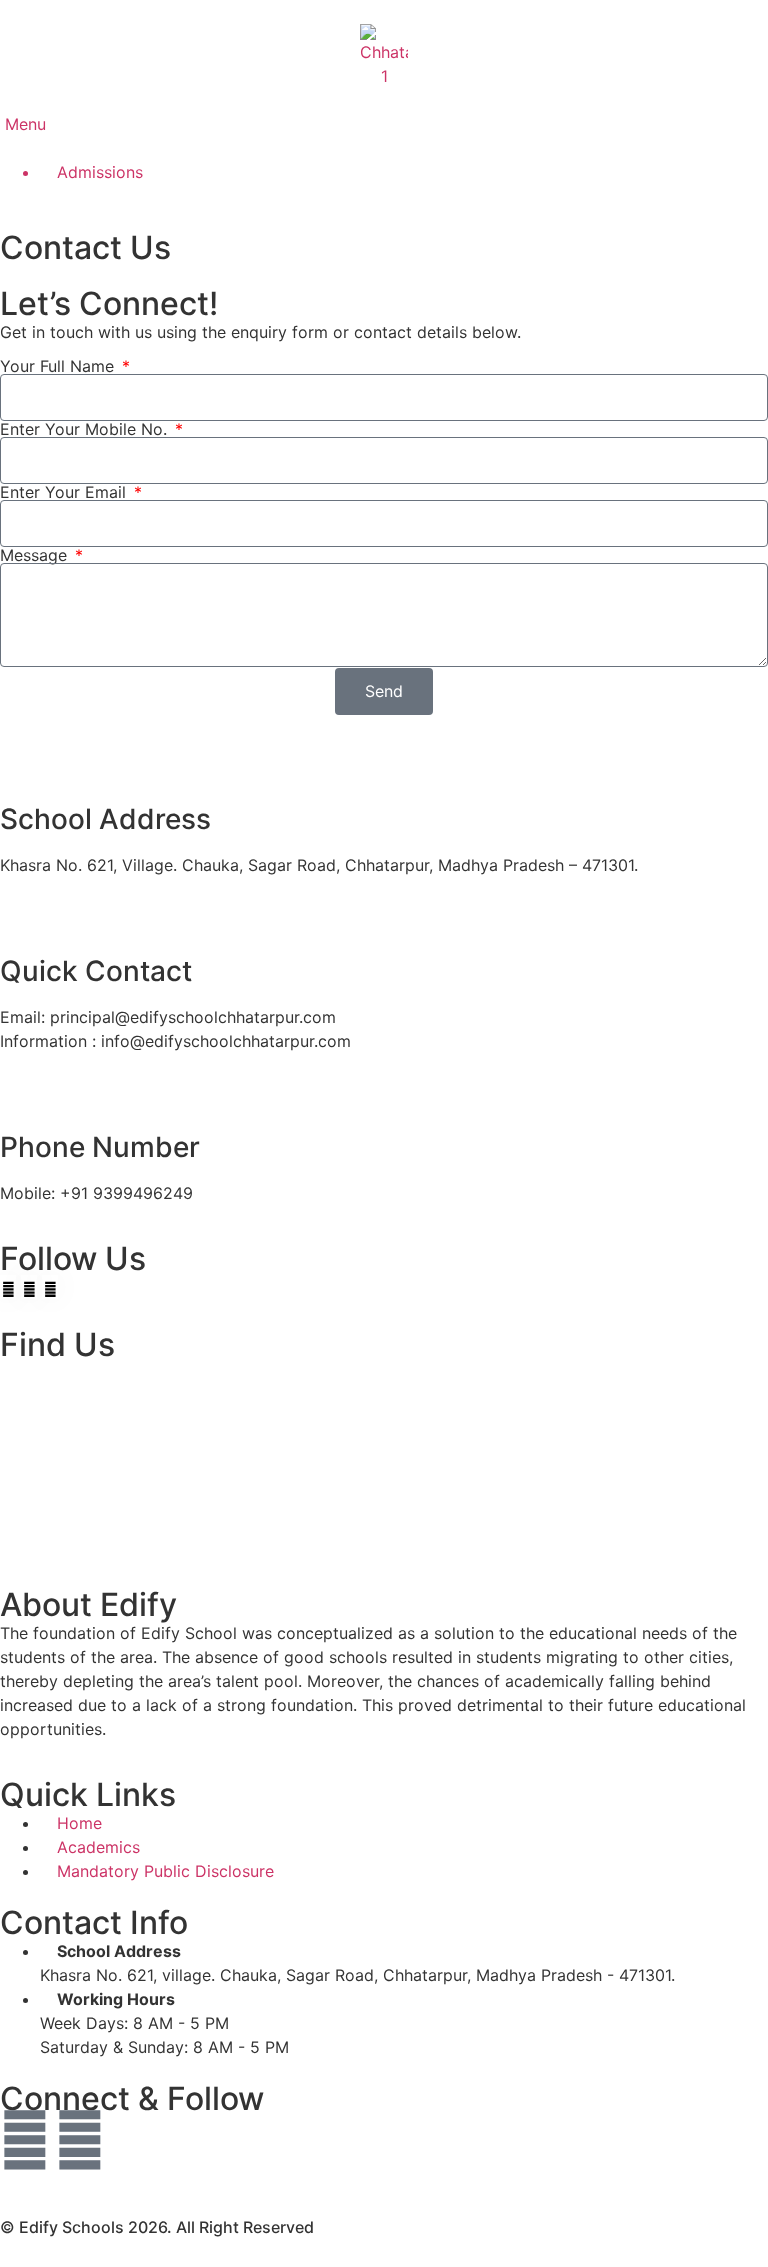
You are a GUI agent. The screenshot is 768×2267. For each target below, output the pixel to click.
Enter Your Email (65, 492)
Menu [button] (23, 124)
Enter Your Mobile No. (86, 429)
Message (36, 555)
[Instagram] (80, 2140)
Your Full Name (59, 366)
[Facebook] (25, 2140)
